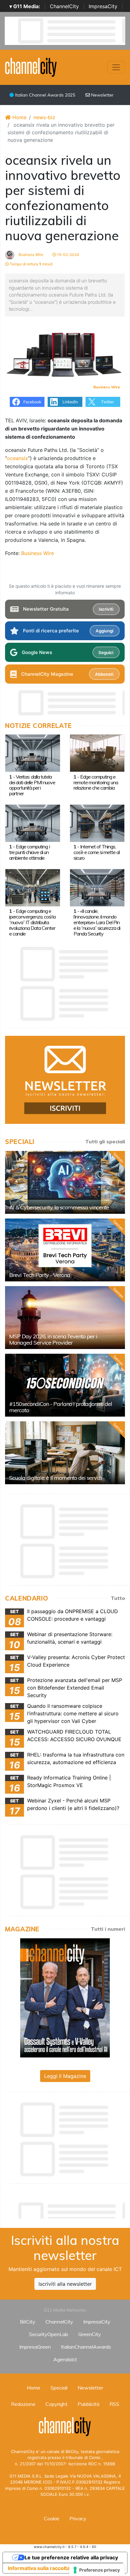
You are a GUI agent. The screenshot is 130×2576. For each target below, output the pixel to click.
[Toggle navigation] (116, 67)
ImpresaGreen (35, 2347)
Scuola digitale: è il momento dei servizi (56, 1478)
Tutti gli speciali (105, 1141)
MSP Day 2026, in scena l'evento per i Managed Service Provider (53, 1339)
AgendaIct (65, 2359)
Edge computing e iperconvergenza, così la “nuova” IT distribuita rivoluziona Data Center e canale (32, 922)
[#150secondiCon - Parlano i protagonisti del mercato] (65, 1385)
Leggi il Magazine (65, 2076)
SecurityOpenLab (49, 2334)
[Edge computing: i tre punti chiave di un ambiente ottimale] (33, 823)
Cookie (52, 2518)
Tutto (118, 1598)
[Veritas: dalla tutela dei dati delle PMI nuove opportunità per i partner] (33, 753)
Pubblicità (89, 2404)
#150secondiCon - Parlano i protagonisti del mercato (61, 1407)
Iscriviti (106, 609)
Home (19, 117)
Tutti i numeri (108, 1929)
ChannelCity (64, 6)
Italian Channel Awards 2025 (44, 95)
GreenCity (90, 2334)
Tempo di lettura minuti (31, 264)
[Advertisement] (68, 2209)
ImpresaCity (103, 6)
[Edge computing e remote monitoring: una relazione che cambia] (97, 753)
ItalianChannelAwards (86, 2347)
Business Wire (30, 255)
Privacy (78, 2518)
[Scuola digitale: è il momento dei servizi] (65, 1453)
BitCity (28, 2322)
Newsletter (102, 95)
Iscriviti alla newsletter (65, 2284)
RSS (114, 2404)
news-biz (44, 117)
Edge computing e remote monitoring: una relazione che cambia (96, 782)
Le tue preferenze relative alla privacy (71, 2557)
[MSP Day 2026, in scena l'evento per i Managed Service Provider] (65, 1318)
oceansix (18, 458)
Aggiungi (104, 631)
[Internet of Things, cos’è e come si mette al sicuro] (97, 823)
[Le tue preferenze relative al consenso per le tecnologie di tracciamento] (97, 2570)
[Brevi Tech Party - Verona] (65, 1250)
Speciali (59, 2388)
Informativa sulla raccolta (39, 2568)
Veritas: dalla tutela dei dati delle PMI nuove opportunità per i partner (32, 785)
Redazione (23, 2404)
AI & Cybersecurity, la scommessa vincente (59, 1207)
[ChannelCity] (31, 67)
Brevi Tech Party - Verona (40, 1275)
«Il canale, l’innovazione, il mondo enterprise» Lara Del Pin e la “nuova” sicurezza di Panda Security (97, 922)
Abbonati (104, 674)
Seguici (106, 652)
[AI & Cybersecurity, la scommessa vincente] (65, 1182)
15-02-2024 (68, 255)
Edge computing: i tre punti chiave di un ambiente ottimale (30, 852)
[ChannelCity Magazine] (65, 1997)
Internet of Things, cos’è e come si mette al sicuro (97, 852)
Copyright (56, 2404)
